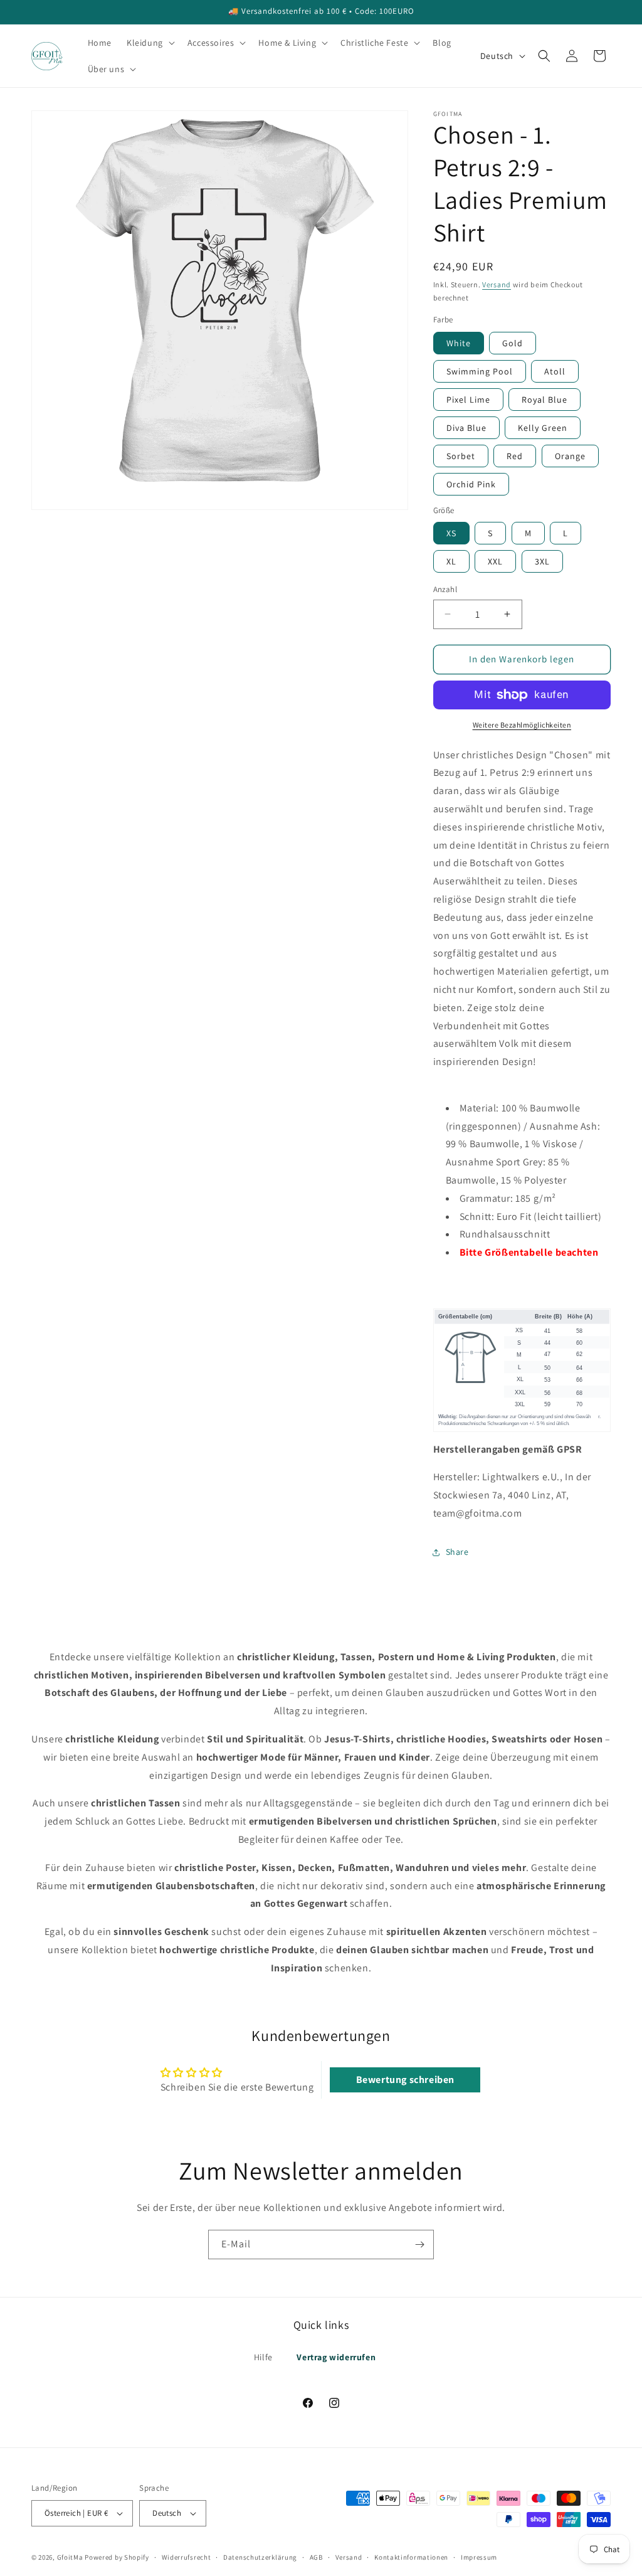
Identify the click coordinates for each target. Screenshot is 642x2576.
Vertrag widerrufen (336, 2357)
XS (451, 533)
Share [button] (457, 1552)
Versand (497, 284)
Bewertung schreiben (405, 2080)
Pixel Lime (468, 400)
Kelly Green (543, 428)
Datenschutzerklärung (260, 2557)
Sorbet (461, 456)
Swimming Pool (480, 371)
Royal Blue (545, 400)
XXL (495, 561)
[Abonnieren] (419, 2245)
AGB (316, 2557)
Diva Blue (466, 428)
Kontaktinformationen (411, 2557)
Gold (513, 343)
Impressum (479, 2557)
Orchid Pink (471, 484)
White (459, 343)
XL (451, 561)
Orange (570, 456)
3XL (542, 561)
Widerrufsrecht (187, 2557)
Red (515, 456)
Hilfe (263, 2357)
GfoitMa (70, 2557)
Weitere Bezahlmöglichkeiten (522, 725)
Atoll (555, 371)
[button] (150, 43)
